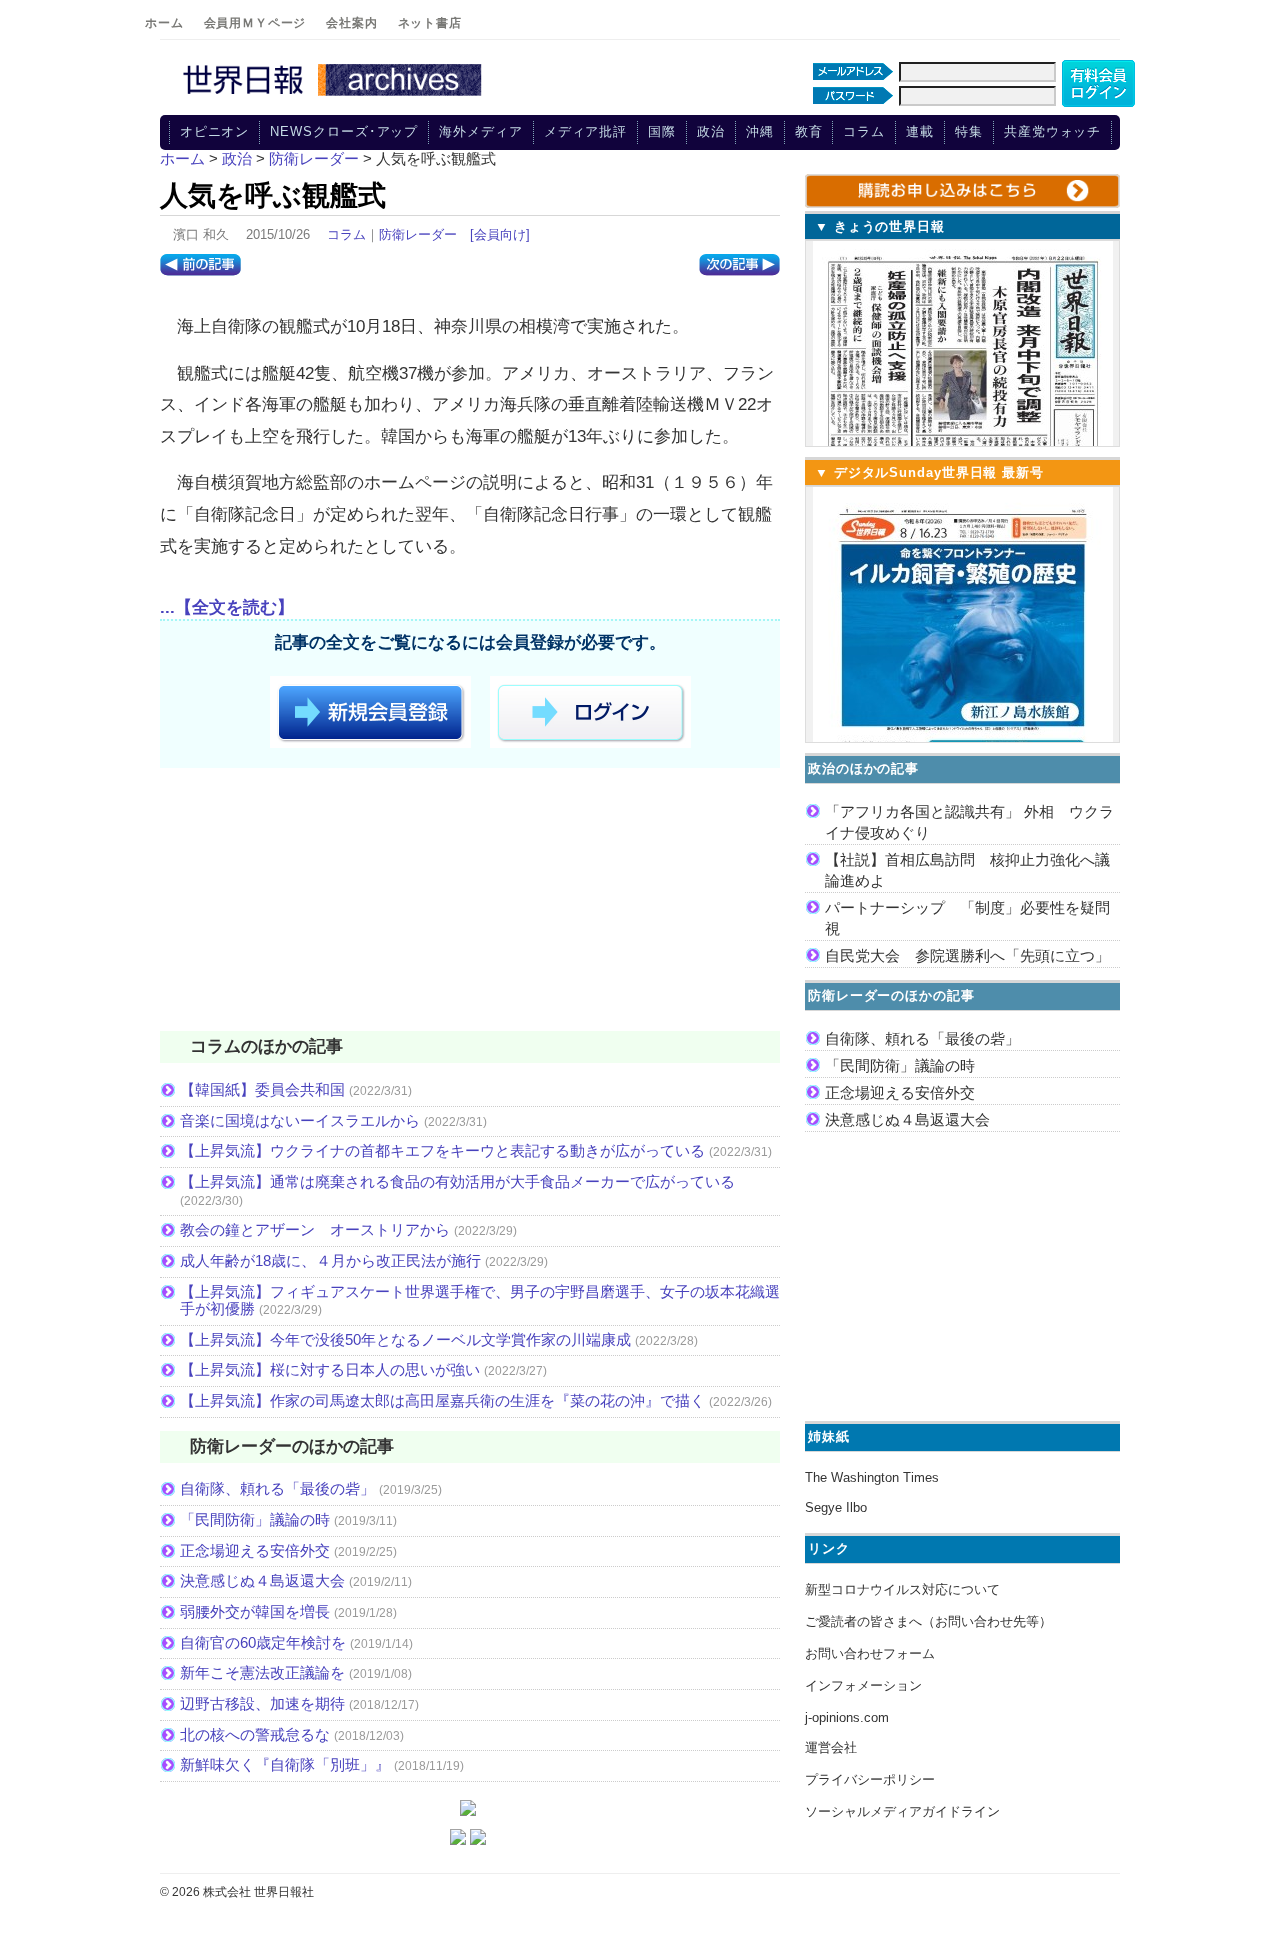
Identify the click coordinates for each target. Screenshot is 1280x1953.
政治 (711, 131)
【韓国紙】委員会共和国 (262, 1089)
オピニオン (215, 131)
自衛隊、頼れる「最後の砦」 (277, 1488)
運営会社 (831, 1747)
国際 (662, 131)
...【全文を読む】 (227, 607)
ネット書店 (430, 23)
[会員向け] (500, 234)
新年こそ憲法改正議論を (262, 1672)
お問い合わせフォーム (870, 1653)
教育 (809, 131)
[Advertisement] (470, 903)
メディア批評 (585, 131)
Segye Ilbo (836, 1507)
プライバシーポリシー (870, 1779)
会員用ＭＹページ (255, 23)
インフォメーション (863, 1685)
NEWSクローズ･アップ (344, 131)
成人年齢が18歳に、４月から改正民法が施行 (330, 1260)
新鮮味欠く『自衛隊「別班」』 (285, 1764)
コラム (864, 131)
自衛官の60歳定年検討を (263, 1642)
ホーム (164, 23)
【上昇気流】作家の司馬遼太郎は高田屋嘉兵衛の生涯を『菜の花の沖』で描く (442, 1400)
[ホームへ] (335, 97)
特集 (969, 131)
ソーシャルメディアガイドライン (902, 1811)
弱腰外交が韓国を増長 (255, 1611)
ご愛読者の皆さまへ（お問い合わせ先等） (928, 1621)
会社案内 (351, 23)
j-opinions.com (847, 1717)
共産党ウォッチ (1052, 131)
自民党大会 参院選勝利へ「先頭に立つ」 (967, 955)
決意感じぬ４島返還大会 (262, 1580)
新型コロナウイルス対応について (902, 1589)
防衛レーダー (418, 234)
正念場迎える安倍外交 (255, 1550)
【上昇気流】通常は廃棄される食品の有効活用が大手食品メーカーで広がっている (457, 1181)
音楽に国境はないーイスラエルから (300, 1120)
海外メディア (480, 131)
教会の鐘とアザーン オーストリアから (315, 1229)
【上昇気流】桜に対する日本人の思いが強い (330, 1369)
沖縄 (760, 131)
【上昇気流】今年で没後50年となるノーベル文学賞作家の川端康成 (405, 1339)
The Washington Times (872, 1477)
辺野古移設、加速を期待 (262, 1703)
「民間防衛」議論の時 (255, 1519)
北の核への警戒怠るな (255, 1734)
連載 (920, 131)
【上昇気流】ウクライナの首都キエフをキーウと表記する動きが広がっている (442, 1150)
